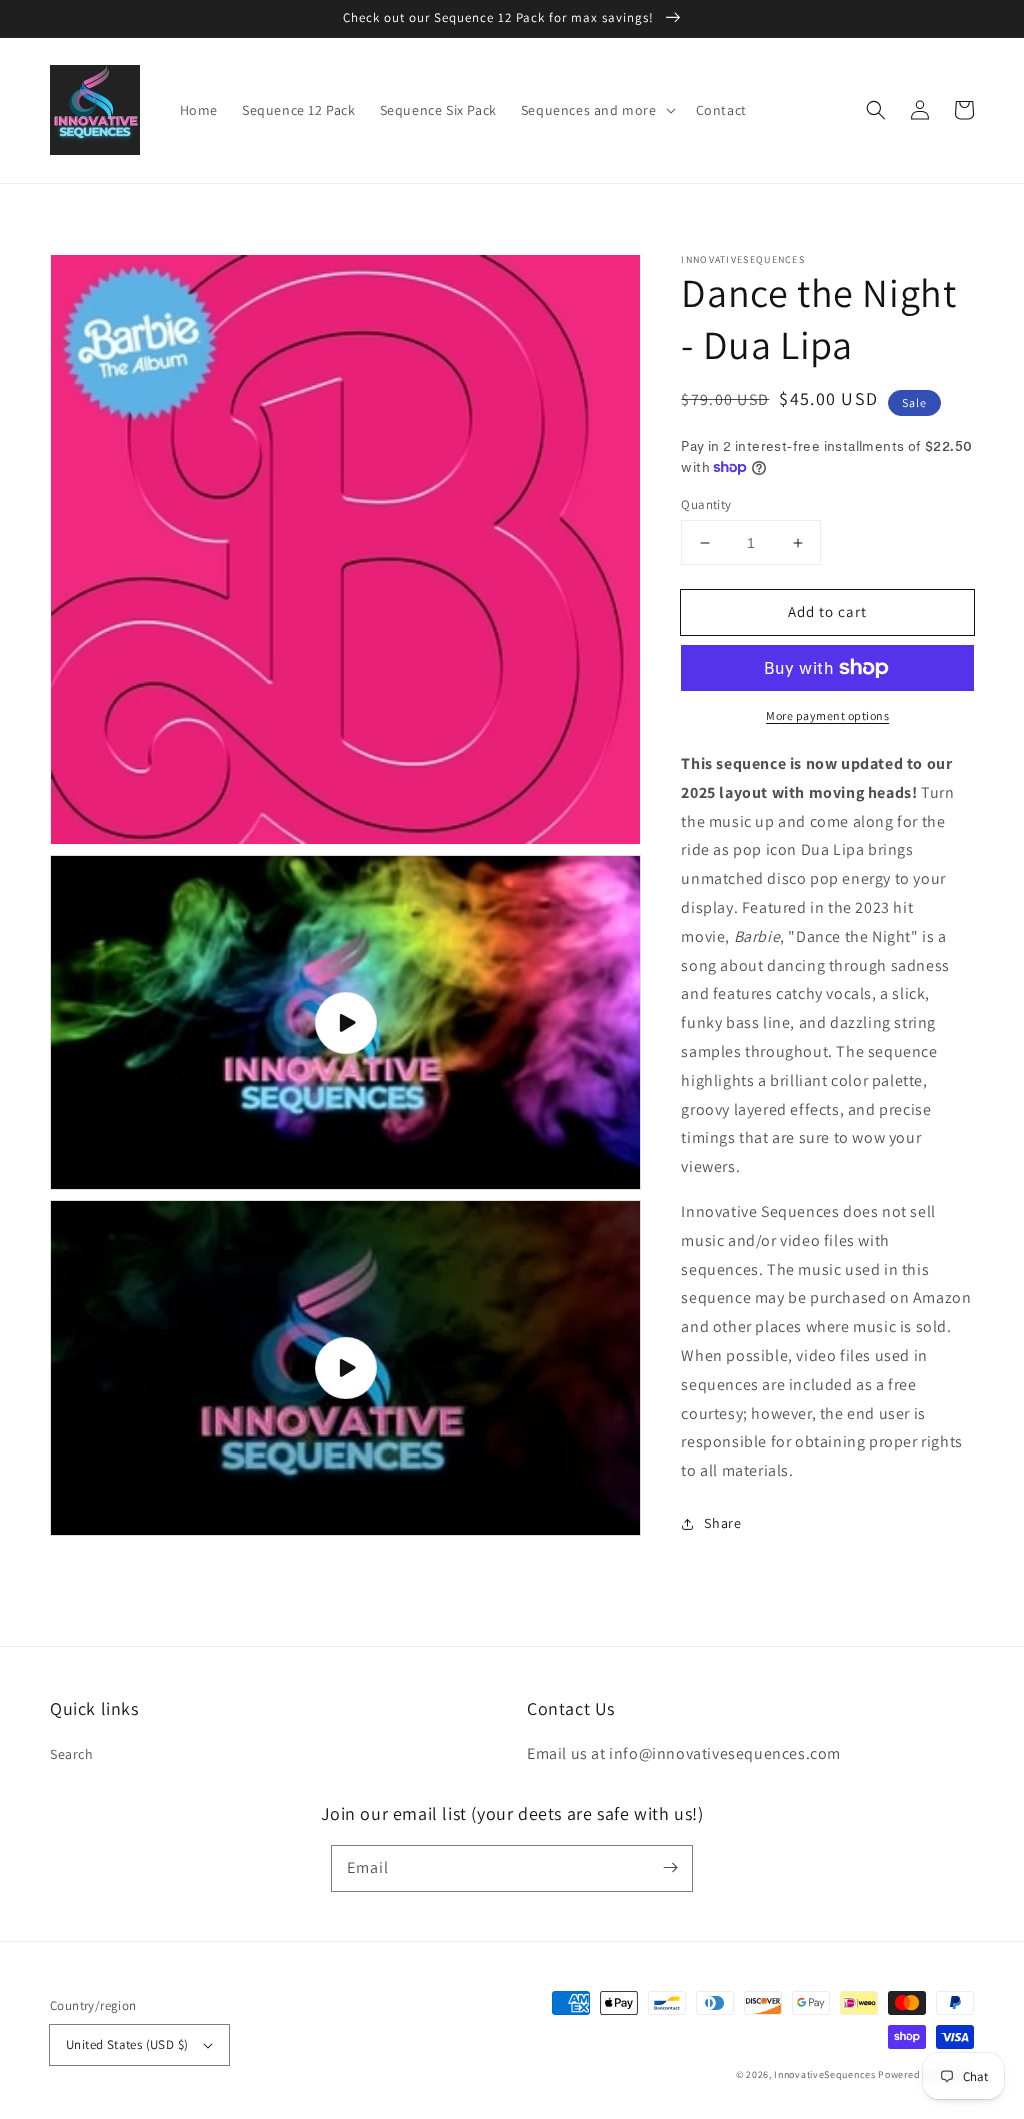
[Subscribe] (670, 1868)
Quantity (706, 504)
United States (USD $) (127, 2044)
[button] (876, 110)
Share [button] (722, 1523)
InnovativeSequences (824, 2074)
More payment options (827, 715)
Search (72, 1754)
